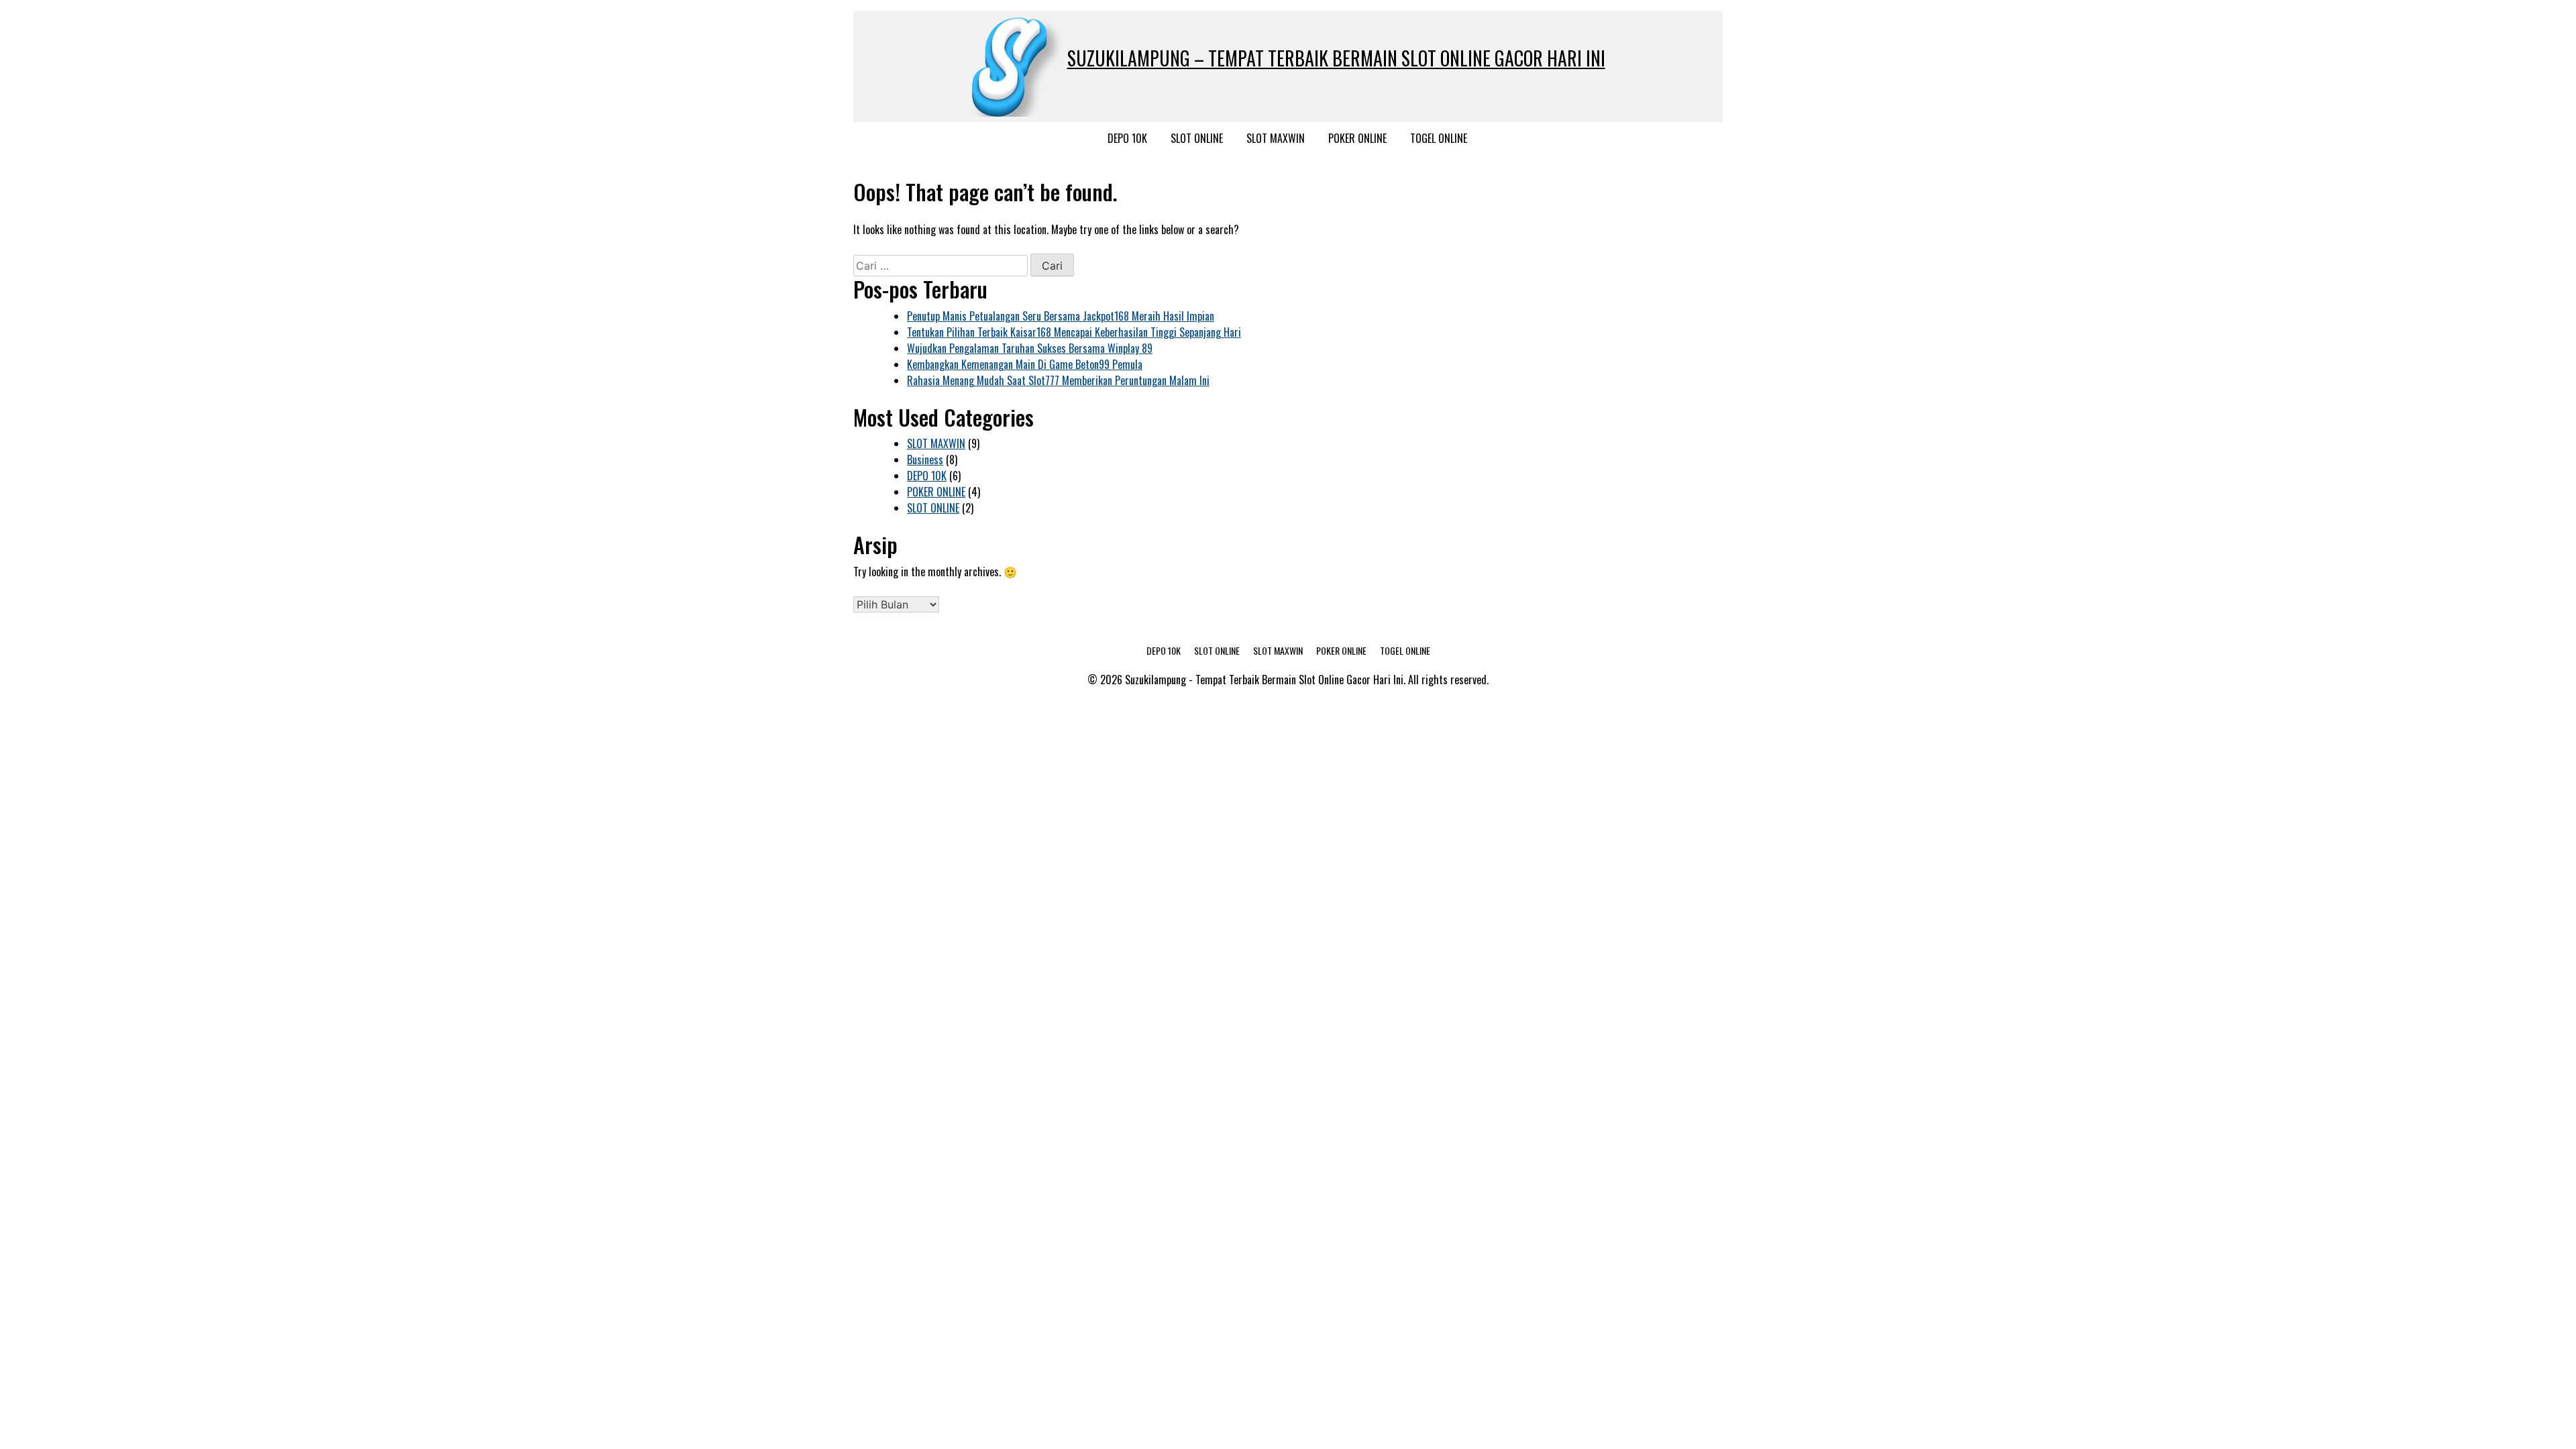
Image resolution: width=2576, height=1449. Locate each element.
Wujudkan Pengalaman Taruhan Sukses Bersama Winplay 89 (1030, 348)
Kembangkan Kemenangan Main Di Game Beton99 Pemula (1025, 364)
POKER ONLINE (1357, 138)
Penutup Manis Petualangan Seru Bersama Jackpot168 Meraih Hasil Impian (1061, 316)
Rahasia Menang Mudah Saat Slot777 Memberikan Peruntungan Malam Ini (1058, 380)
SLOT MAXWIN (1276, 138)
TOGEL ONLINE (1439, 138)
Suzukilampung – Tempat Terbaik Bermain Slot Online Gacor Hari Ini (1336, 58)
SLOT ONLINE (1197, 138)
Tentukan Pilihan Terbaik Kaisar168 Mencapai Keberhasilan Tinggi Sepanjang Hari (1074, 332)
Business (925, 460)
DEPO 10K (1127, 138)
